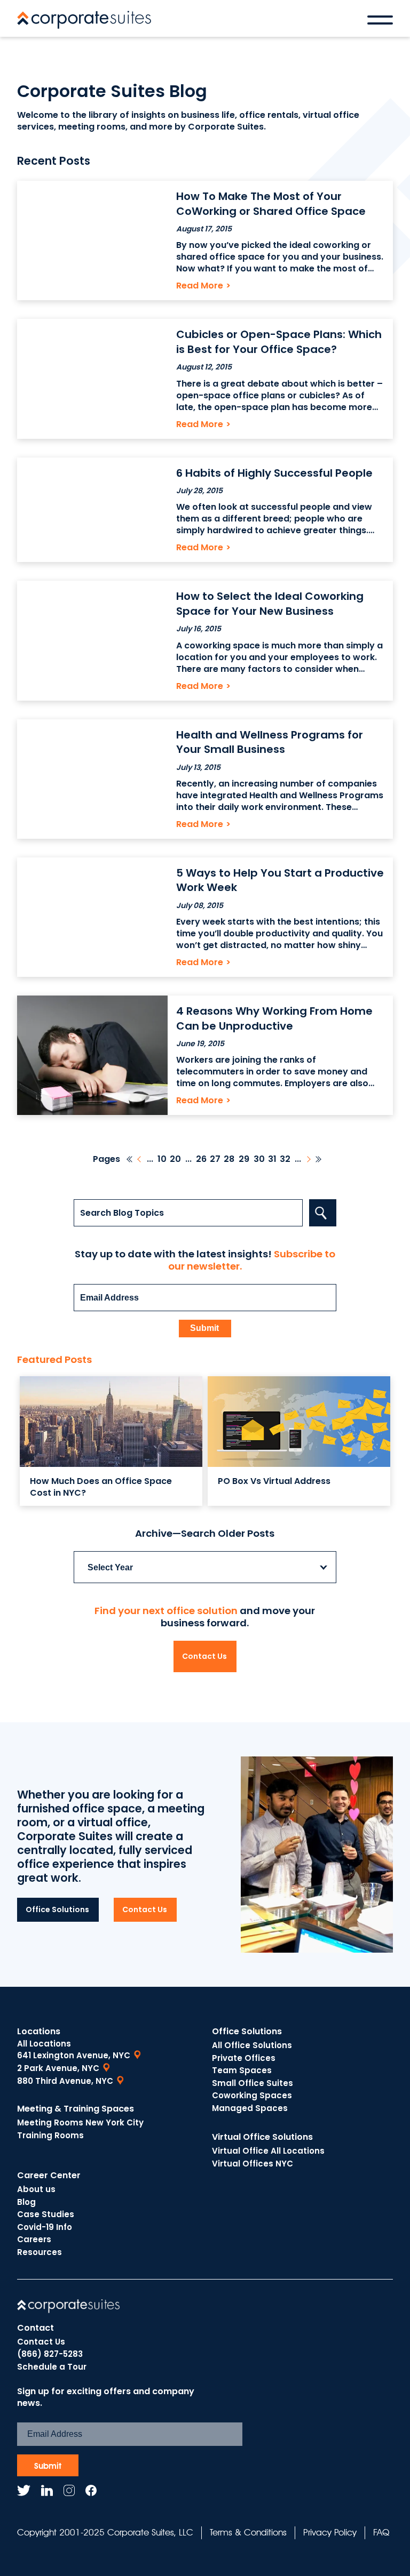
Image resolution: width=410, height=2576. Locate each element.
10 (162, 1159)
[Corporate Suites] (84, 20)
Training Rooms (50, 2135)
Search (323, 1213)
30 (259, 1159)
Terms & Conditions (248, 2532)
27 (215, 1159)
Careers (34, 2239)
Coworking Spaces (252, 2095)
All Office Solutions (252, 2045)
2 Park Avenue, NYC (58, 2068)
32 (285, 1159)
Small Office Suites (253, 2083)
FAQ (381, 2532)
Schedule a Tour (52, 2367)
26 (201, 1159)
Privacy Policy (330, 2532)
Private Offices (244, 2058)
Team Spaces (242, 2070)
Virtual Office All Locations (268, 2151)
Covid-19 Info (45, 2227)
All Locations (44, 2044)
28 (229, 1159)
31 (272, 1159)
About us (36, 2189)
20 (175, 1159)
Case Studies (46, 2214)
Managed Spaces (250, 2108)
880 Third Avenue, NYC (65, 2081)
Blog (26, 2202)
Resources (40, 2252)
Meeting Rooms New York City (80, 2122)
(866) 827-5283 (50, 2354)
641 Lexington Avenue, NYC (74, 2055)
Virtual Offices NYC (253, 2164)
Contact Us (204, 1656)
